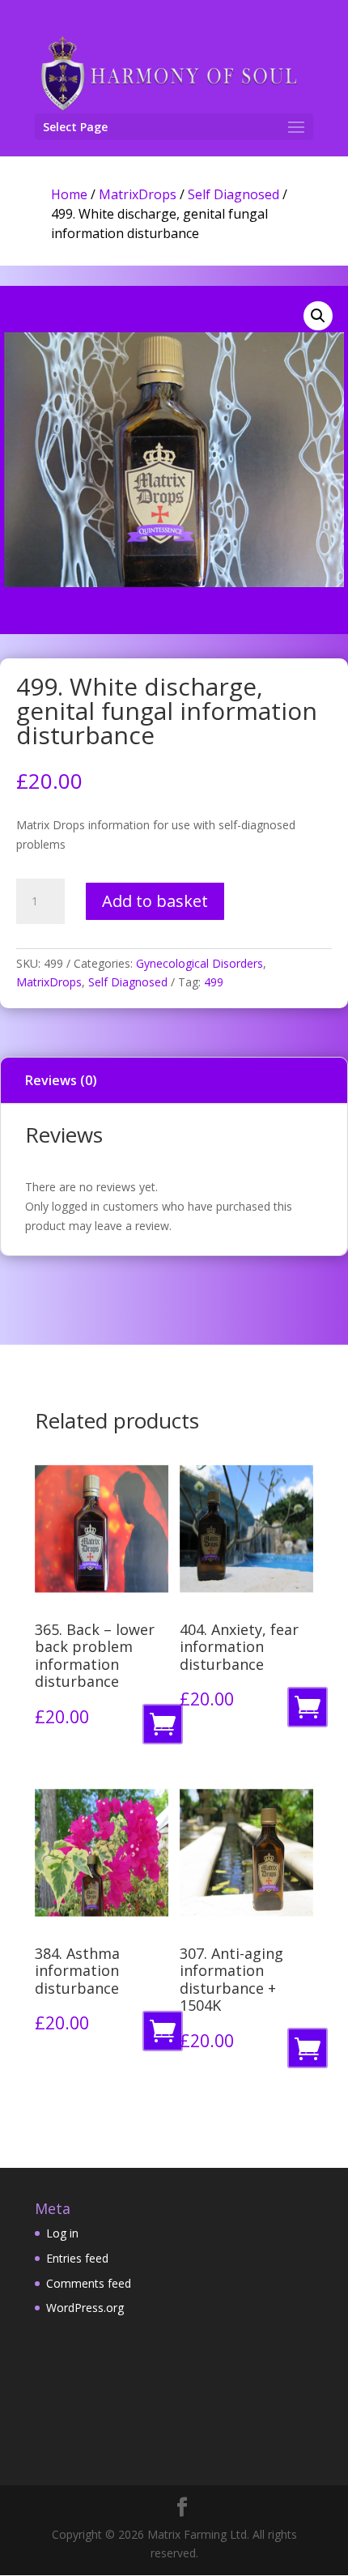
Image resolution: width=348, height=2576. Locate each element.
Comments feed (89, 2283)
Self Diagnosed (233, 194)
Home (69, 194)
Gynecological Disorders (199, 963)
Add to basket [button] (166, 1729)
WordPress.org (85, 2308)
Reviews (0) (61, 1080)
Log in (62, 2233)
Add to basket (155, 901)
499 (214, 982)
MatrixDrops (138, 194)
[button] (318, 316)
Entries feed (77, 2258)
